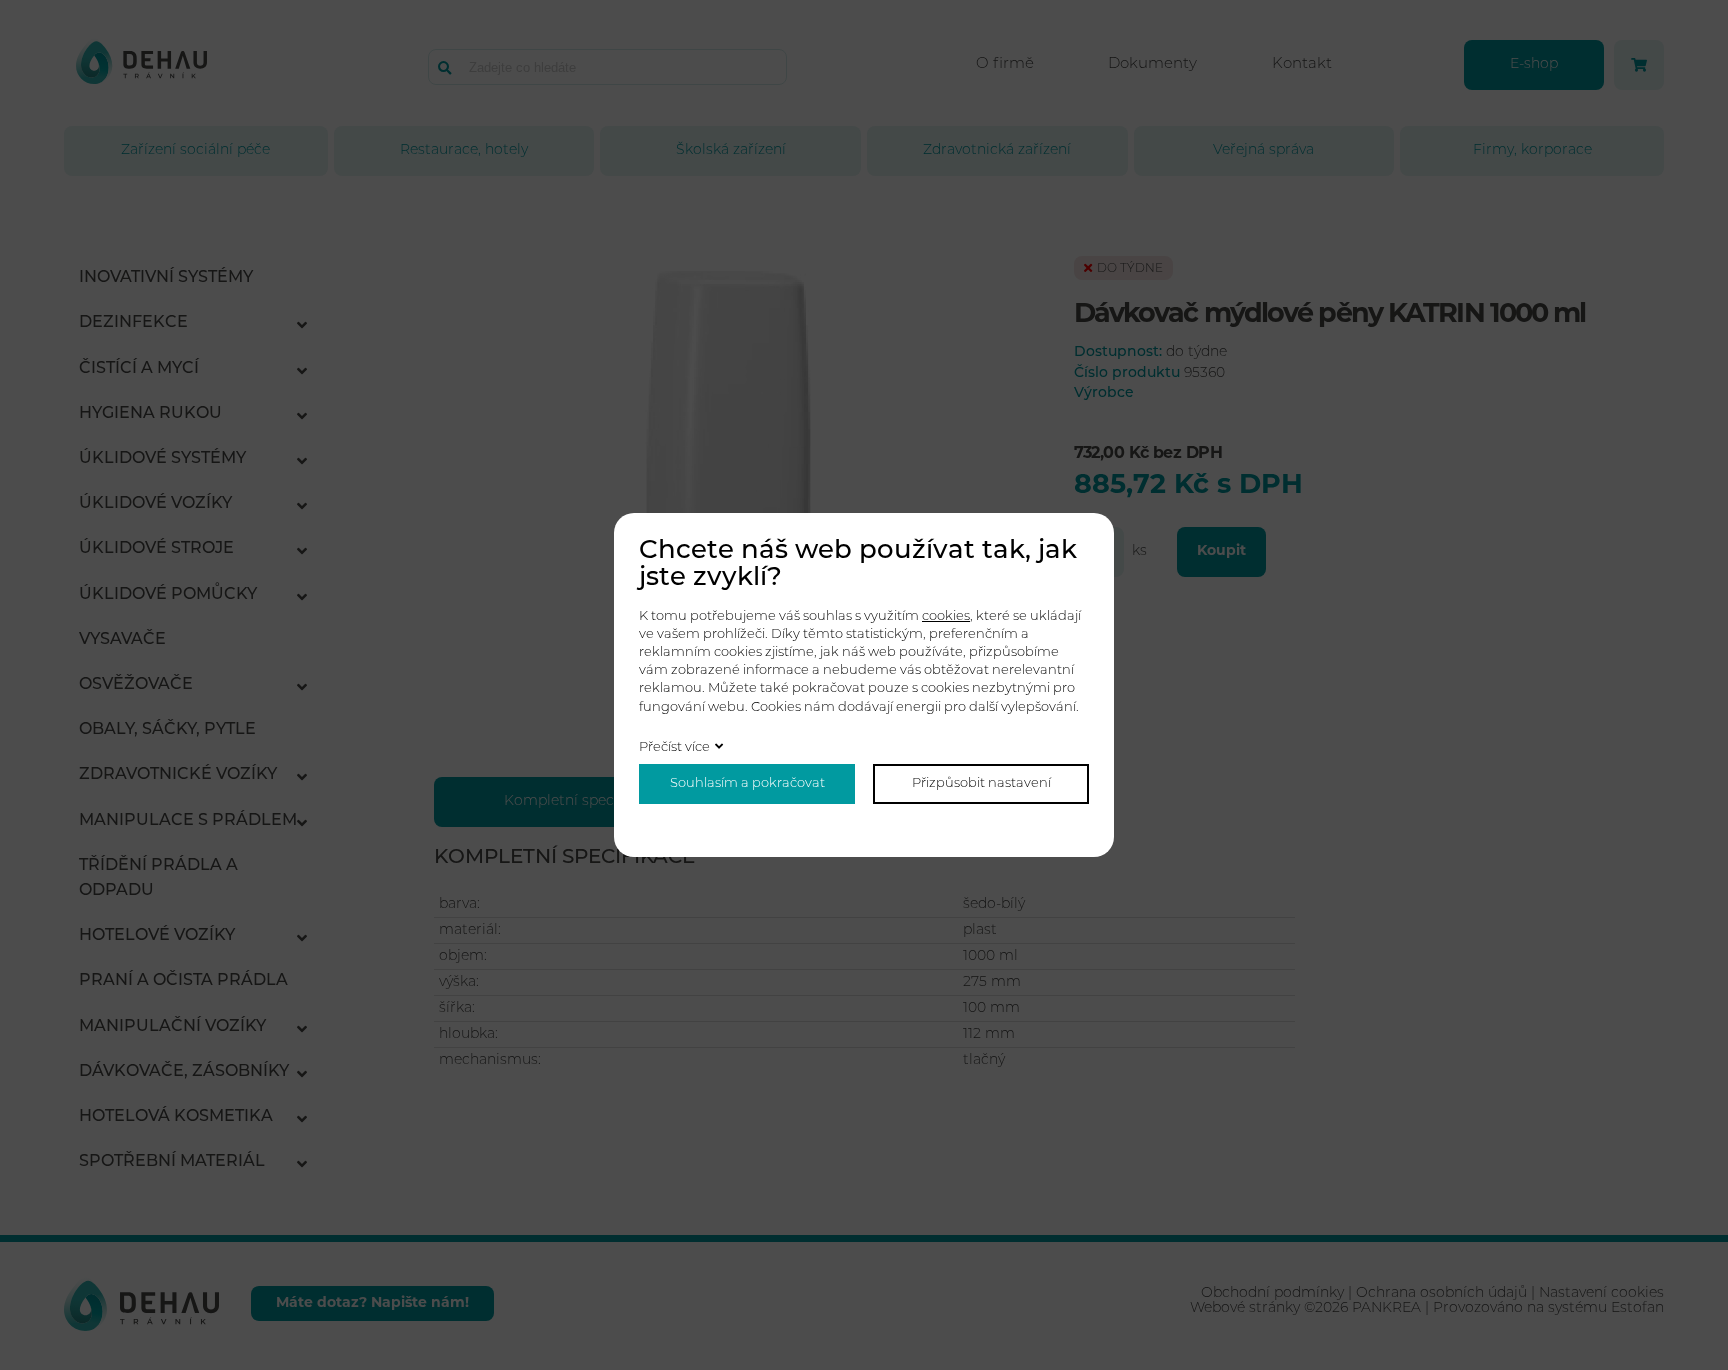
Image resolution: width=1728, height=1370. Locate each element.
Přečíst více (674, 747)
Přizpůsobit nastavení (981, 783)
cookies (946, 616)
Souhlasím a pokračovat (747, 783)
